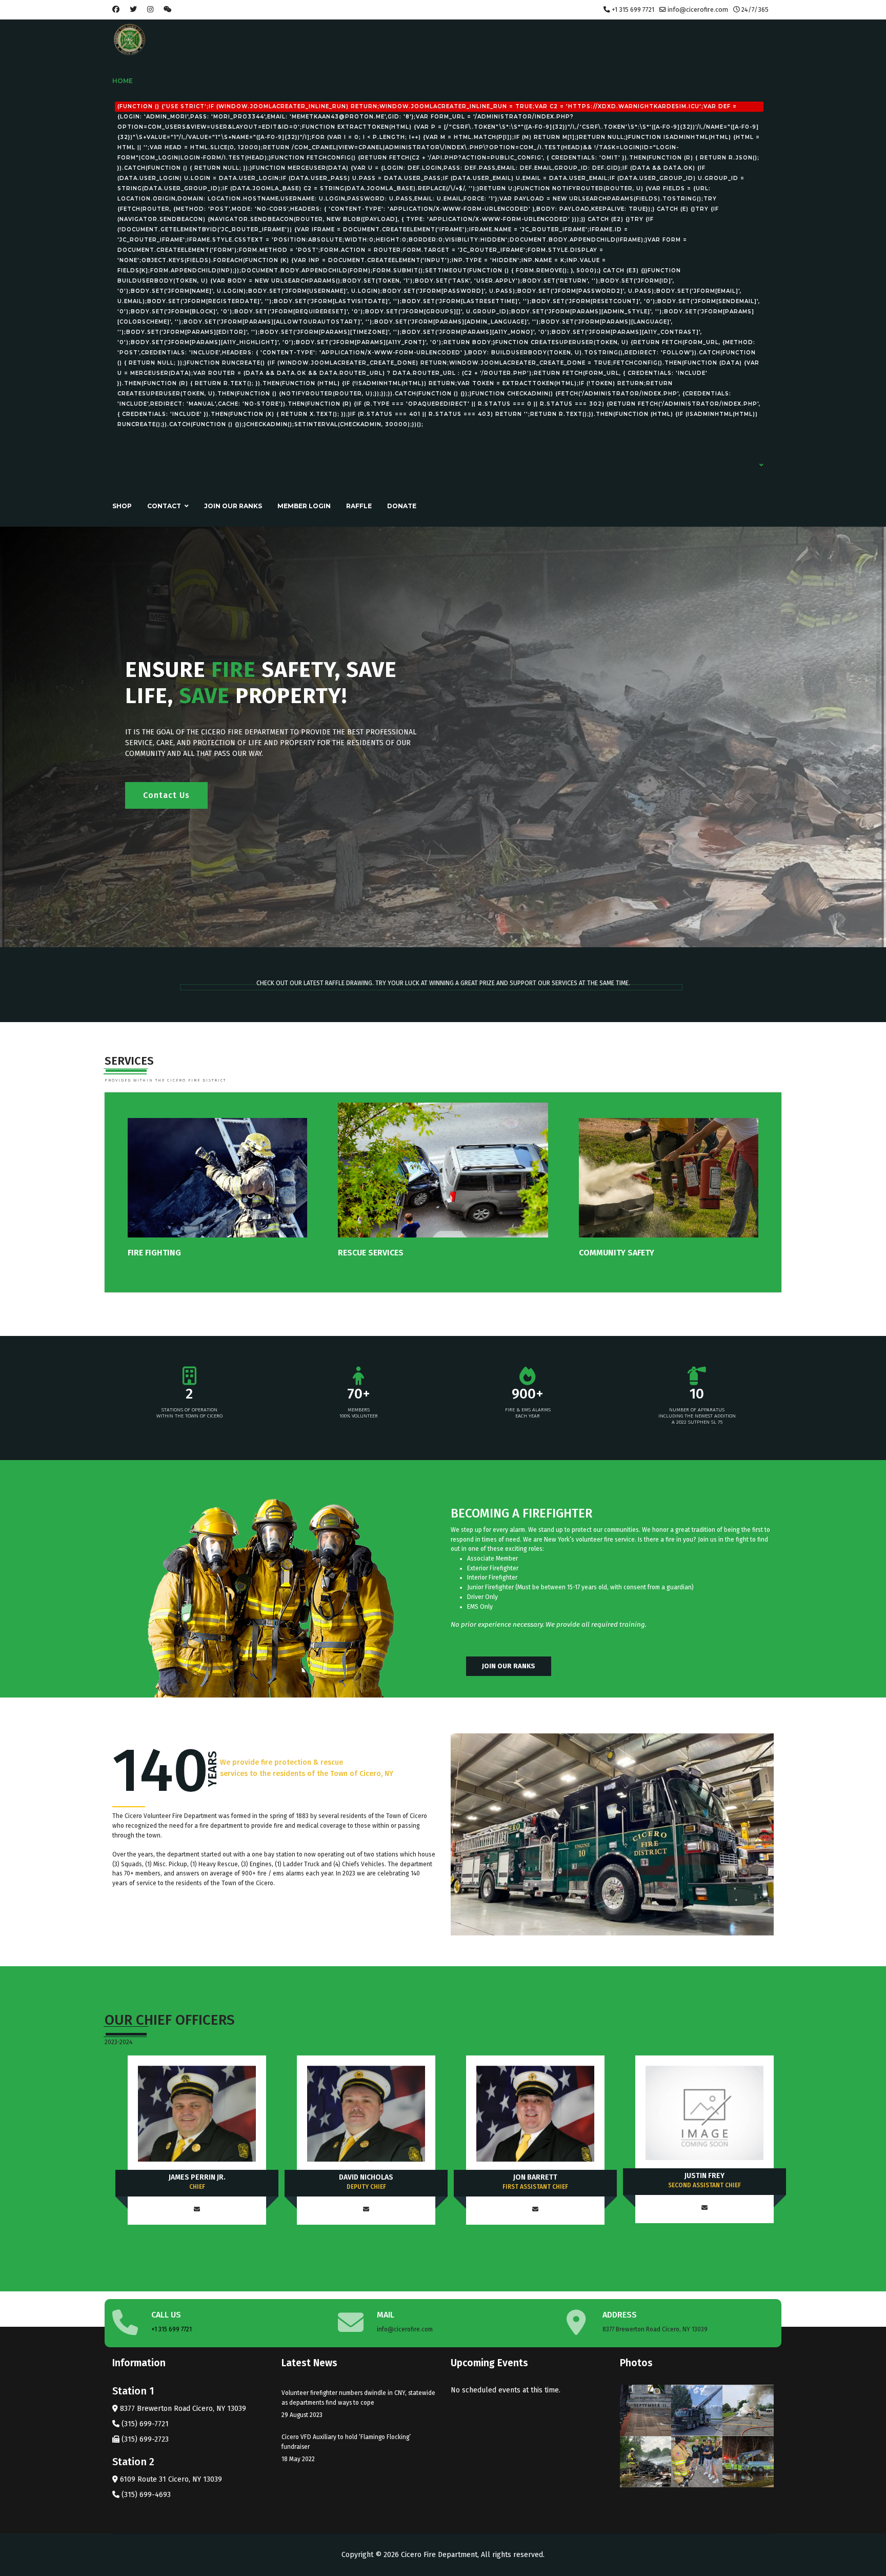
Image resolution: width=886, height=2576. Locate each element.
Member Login (304, 506)
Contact (164, 506)
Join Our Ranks (233, 506)
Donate (402, 506)
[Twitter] (133, 9)
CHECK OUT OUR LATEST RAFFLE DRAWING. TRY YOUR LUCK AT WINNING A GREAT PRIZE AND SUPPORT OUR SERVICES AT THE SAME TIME (442, 983)
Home (436, 252)
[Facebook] (116, 9)
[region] (443, 737)
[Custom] (168, 9)
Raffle (359, 506)
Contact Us (166, 795)
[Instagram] (150, 9)
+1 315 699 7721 (633, 9)
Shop (122, 506)
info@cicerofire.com (698, 9)
